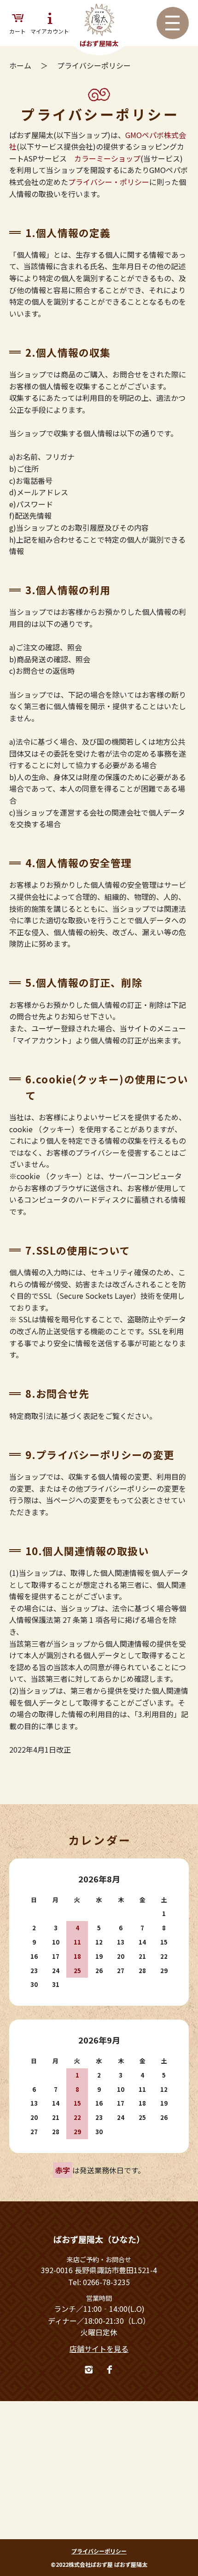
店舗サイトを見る (99, 2349)
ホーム (21, 65)
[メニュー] (173, 23)
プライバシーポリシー (99, 2551)
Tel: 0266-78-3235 (99, 2282)
